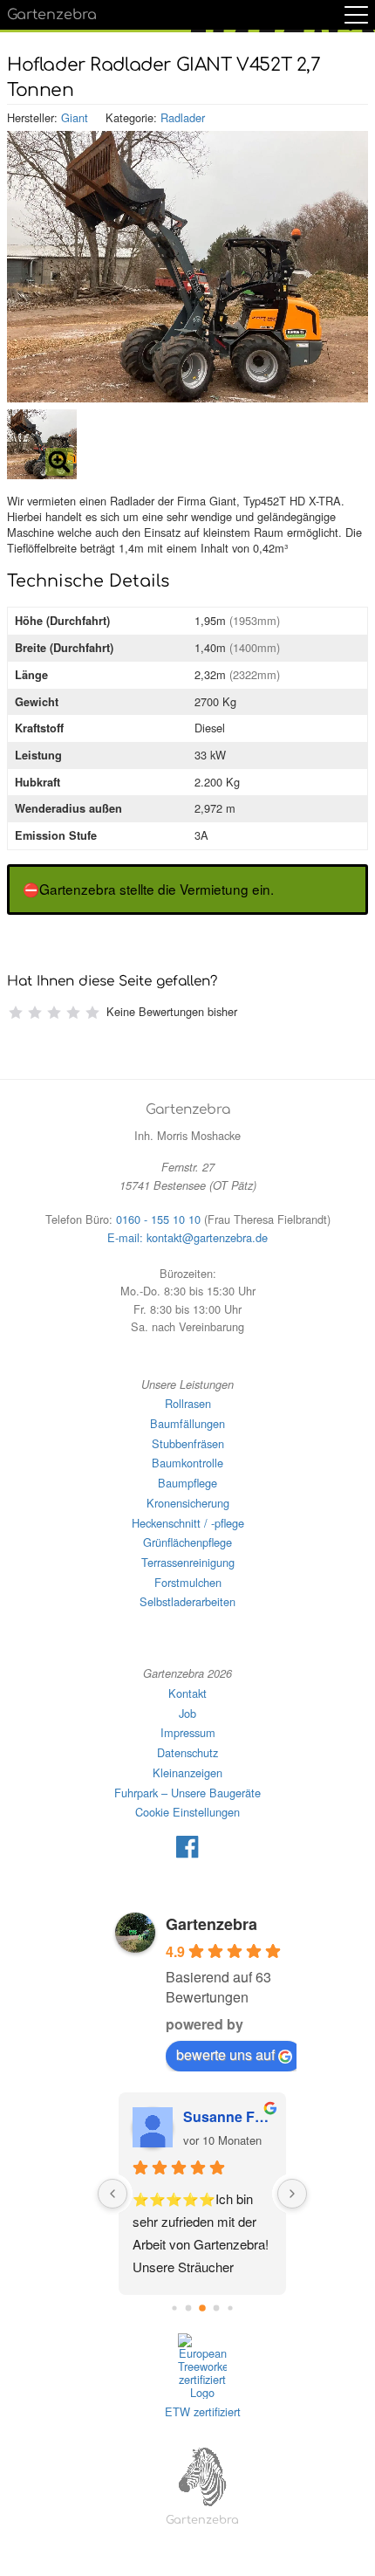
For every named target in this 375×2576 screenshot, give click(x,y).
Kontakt (187, 1693)
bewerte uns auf (225, 2054)
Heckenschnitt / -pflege (188, 1523)
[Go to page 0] (175, 2308)
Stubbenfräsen (188, 1443)
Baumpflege (187, 1483)
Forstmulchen (188, 1582)
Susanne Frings (228, 2116)
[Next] (292, 2194)
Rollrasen (188, 1403)
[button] (42, 444)
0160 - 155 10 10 (158, 1219)
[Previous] (112, 2194)
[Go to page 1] (189, 2308)
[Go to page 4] (231, 2308)
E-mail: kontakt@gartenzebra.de (187, 1237)
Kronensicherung (188, 1503)
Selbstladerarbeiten (187, 1601)
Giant (75, 117)
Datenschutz (187, 1752)
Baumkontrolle (187, 1463)
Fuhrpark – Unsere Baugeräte (187, 1793)
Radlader (183, 117)
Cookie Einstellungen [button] (187, 1812)
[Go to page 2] (202, 2309)
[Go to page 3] (217, 2308)
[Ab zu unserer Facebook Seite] (187, 1854)
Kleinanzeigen (187, 1772)
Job (187, 1713)
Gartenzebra (52, 15)
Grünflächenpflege (187, 1542)
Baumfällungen (187, 1423)
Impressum (188, 1732)
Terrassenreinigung (188, 1562)
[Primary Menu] (356, 15)
